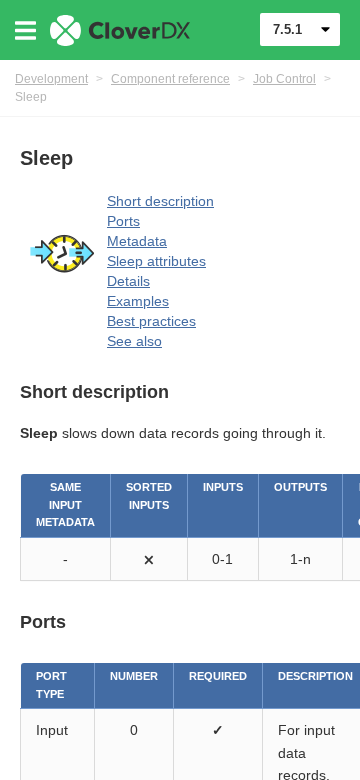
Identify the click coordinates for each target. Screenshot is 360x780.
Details (128, 281)
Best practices (151, 321)
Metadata (137, 241)
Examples (138, 301)
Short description (160, 201)
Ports (123, 221)
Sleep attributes (156, 261)
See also (134, 341)
